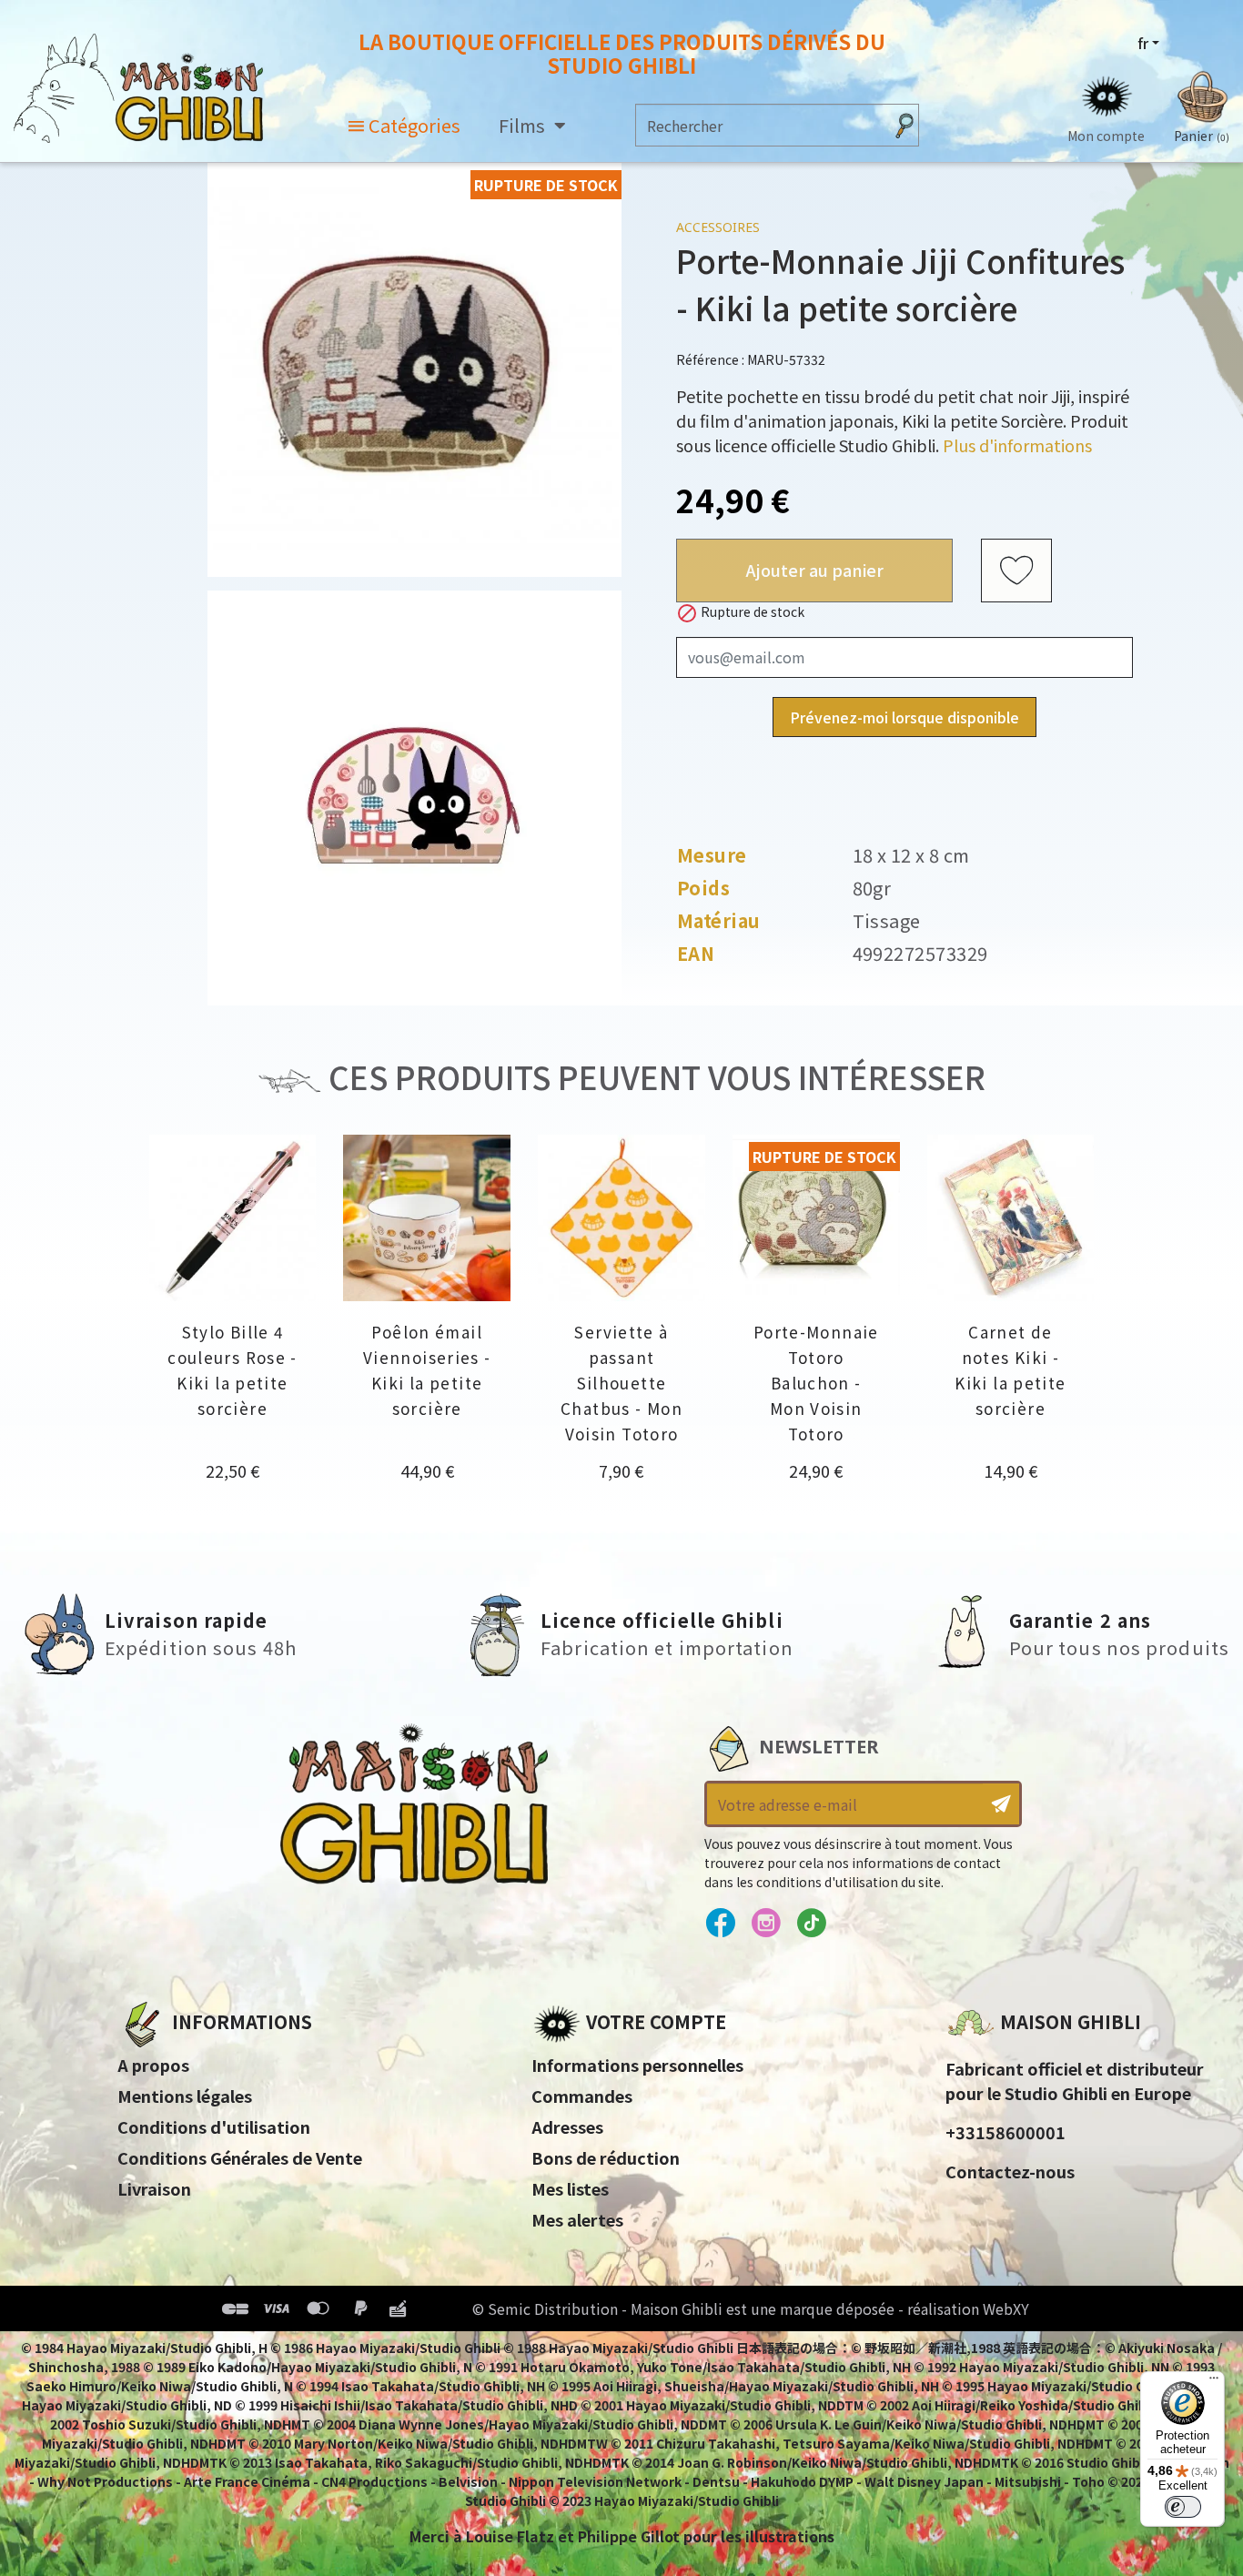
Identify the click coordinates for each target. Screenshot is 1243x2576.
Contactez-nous (1010, 2171)
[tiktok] (811, 1924)
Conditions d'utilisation (214, 2126)
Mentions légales (185, 2096)
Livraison (154, 2188)
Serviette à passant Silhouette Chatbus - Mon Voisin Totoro (621, 1383)
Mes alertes (577, 2219)
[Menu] (1214, 2382)
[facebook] (720, 1924)
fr (1143, 43)
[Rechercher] (904, 125)
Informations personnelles (637, 2065)
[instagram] (766, 1924)
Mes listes (570, 2188)
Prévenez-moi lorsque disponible (904, 717)
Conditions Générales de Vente (240, 2157)
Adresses (567, 2126)
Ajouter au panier (815, 570)
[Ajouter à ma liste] (1016, 571)
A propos (153, 2065)
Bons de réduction (606, 2157)
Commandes (582, 2096)
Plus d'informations (1017, 445)
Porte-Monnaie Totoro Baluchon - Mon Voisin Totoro (816, 1383)
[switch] (1183, 2507)
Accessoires (718, 227)
